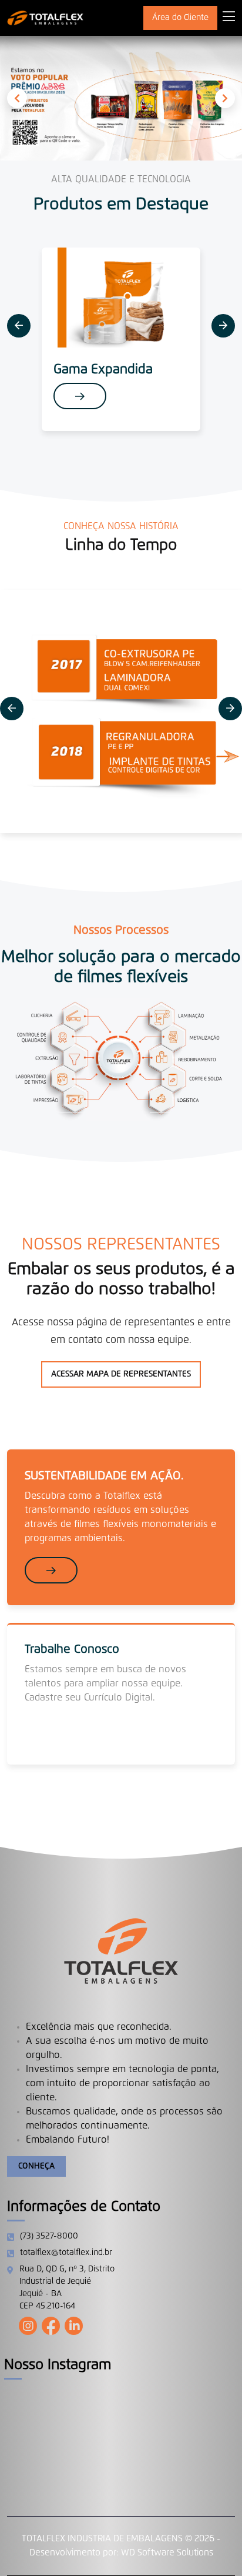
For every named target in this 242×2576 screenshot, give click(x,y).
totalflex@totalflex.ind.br (66, 2253)
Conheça (36, 2166)
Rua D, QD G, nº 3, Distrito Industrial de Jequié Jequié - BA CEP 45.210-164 (67, 2288)
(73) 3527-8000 (49, 2236)
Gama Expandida (103, 370)
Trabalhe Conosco (72, 1649)
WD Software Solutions (167, 2553)
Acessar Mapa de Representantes (121, 1374)
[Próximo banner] (225, 98)
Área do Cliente (180, 18)
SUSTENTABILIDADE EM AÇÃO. (104, 1476)
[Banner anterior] (17, 98)
